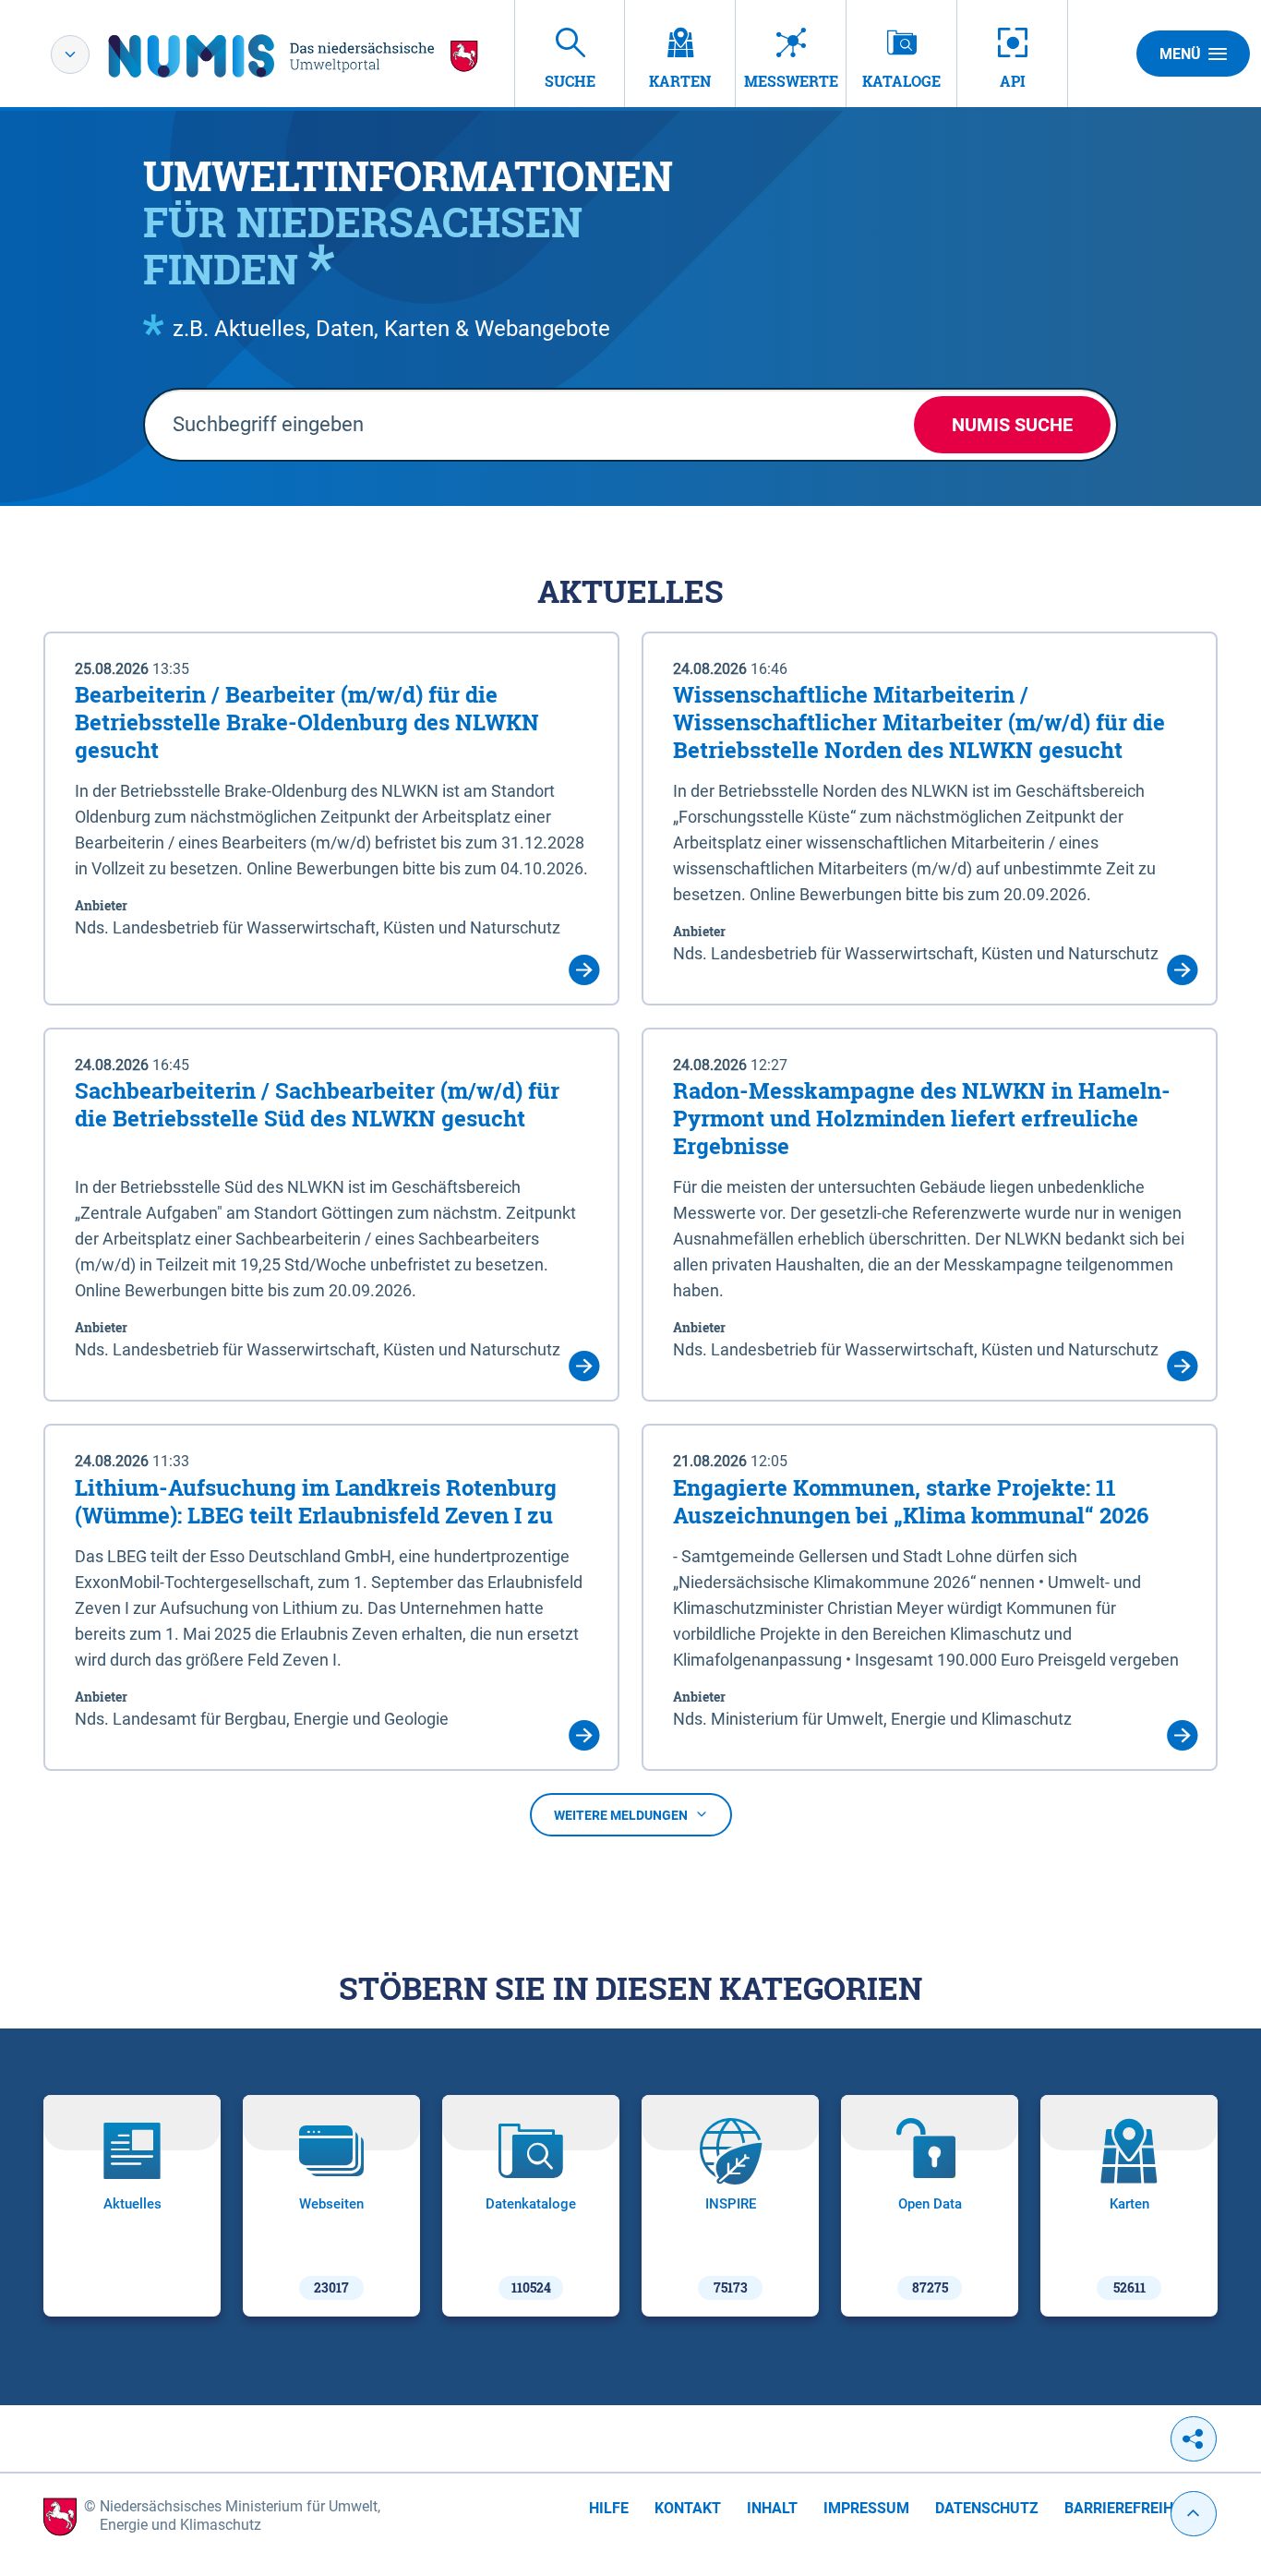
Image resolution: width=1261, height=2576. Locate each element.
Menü (1180, 54)
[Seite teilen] (1194, 2439)
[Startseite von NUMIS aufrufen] (294, 56)
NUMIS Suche (1012, 425)
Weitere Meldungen (621, 1815)
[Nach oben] (1194, 2514)
